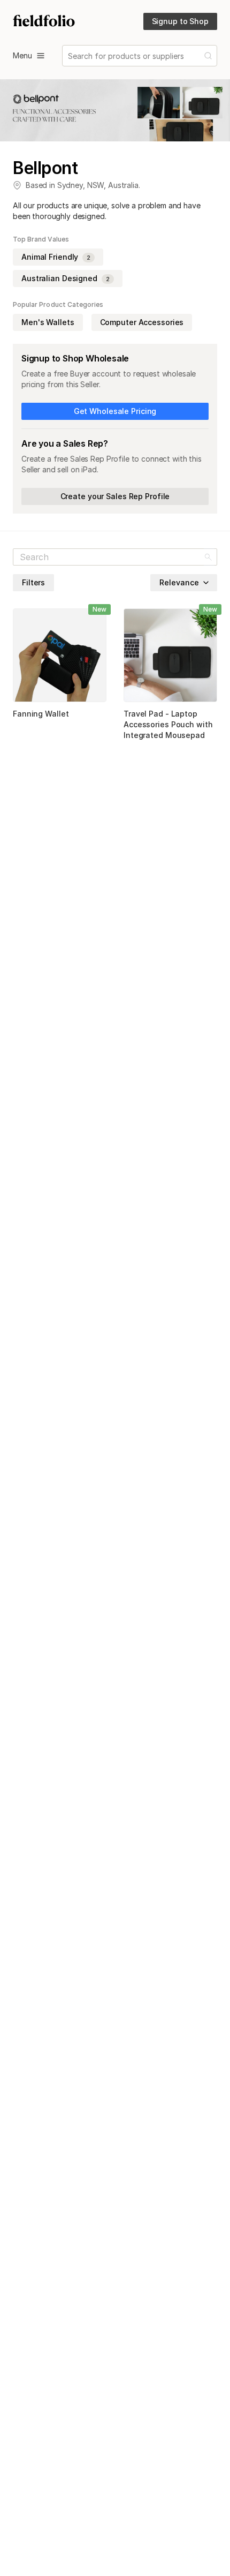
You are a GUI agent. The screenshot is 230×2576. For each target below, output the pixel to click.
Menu (22, 55)
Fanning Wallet (41, 714)
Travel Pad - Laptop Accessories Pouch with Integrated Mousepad (168, 724)
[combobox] (69, 56)
